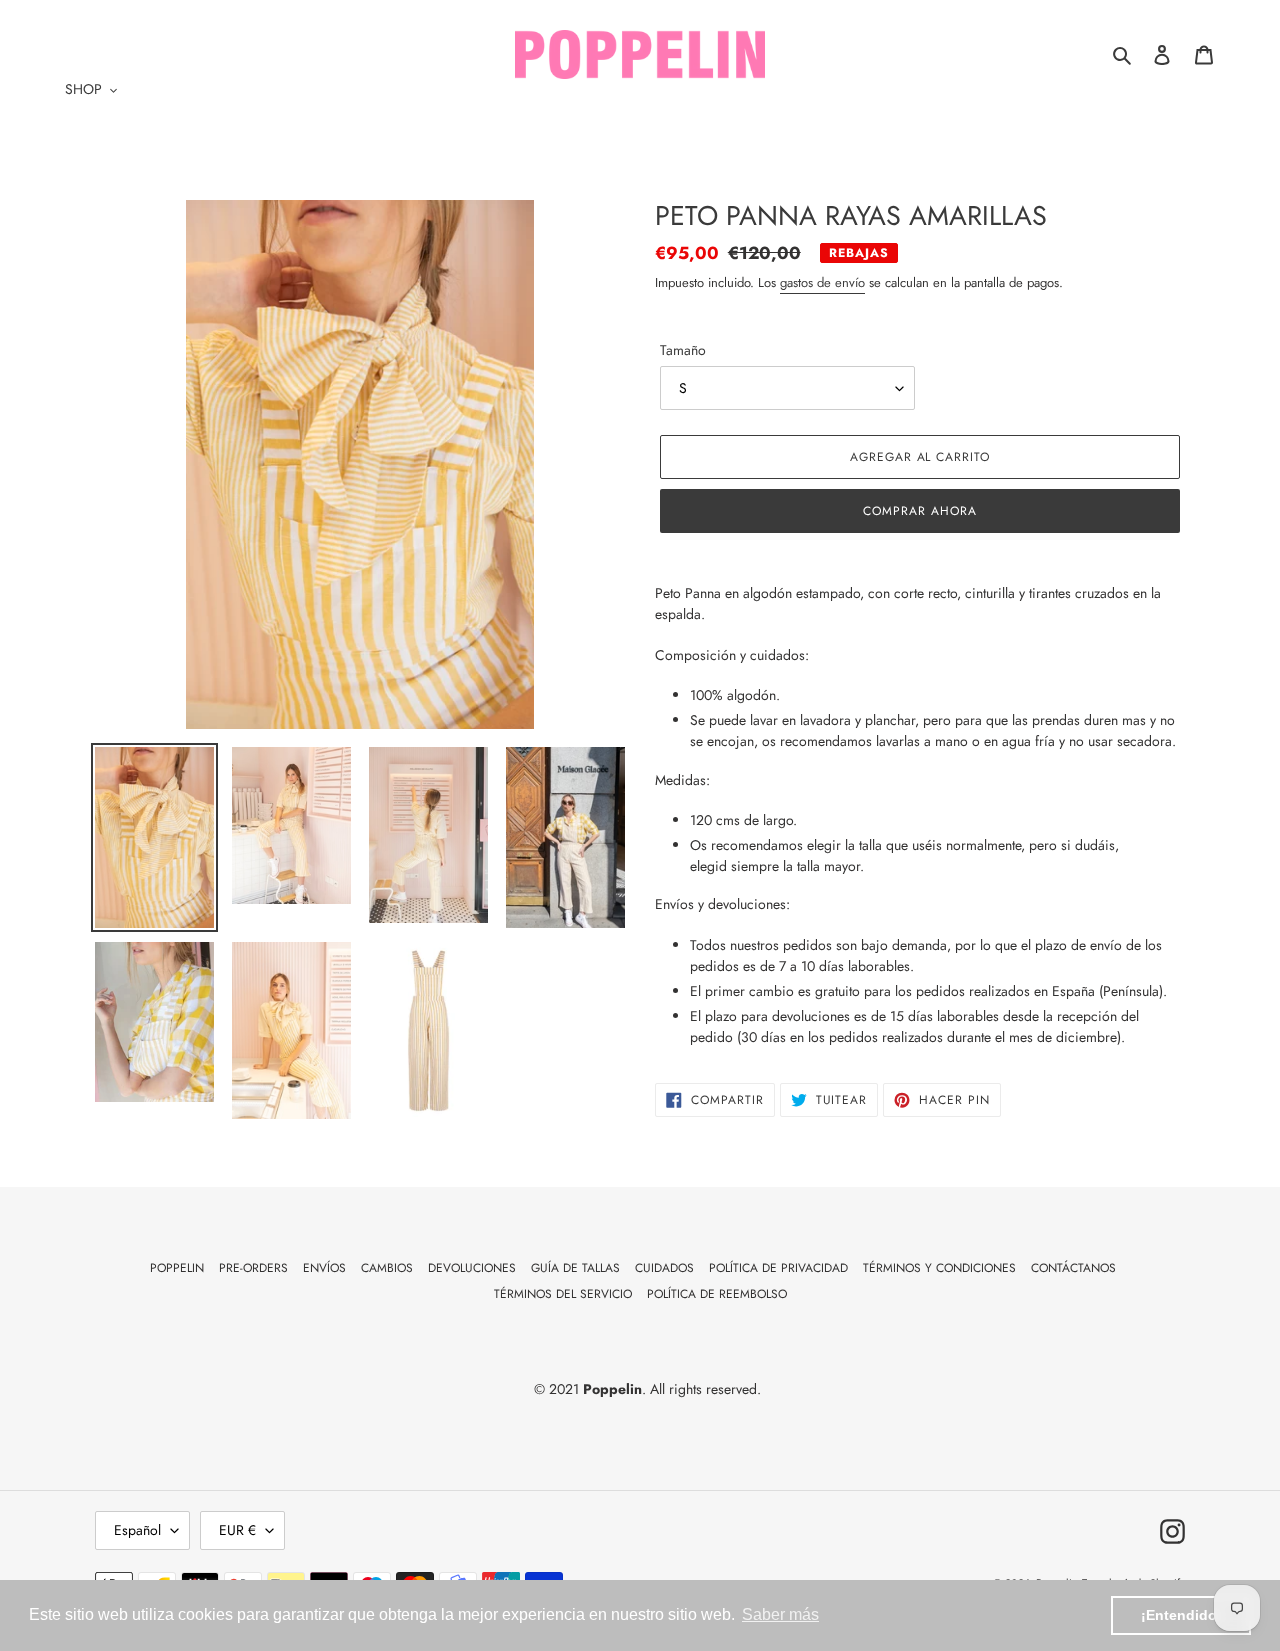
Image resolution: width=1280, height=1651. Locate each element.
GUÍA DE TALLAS (575, 1268)
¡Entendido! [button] (1181, 1615)
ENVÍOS (324, 1268)
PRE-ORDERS (253, 1268)
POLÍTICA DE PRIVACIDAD (778, 1268)
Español (137, 1530)
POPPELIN (177, 1268)
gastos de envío (822, 282)
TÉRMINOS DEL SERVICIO (563, 1294)
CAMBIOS (387, 1268)
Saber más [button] (780, 1614)
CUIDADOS (664, 1268)
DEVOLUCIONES (472, 1268)
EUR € (237, 1530)
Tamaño (683, 350)
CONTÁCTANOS (1073, 1268)
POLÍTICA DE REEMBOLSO (717, 1294)
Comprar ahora (919, 511)
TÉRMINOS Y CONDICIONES (939, 1268)
